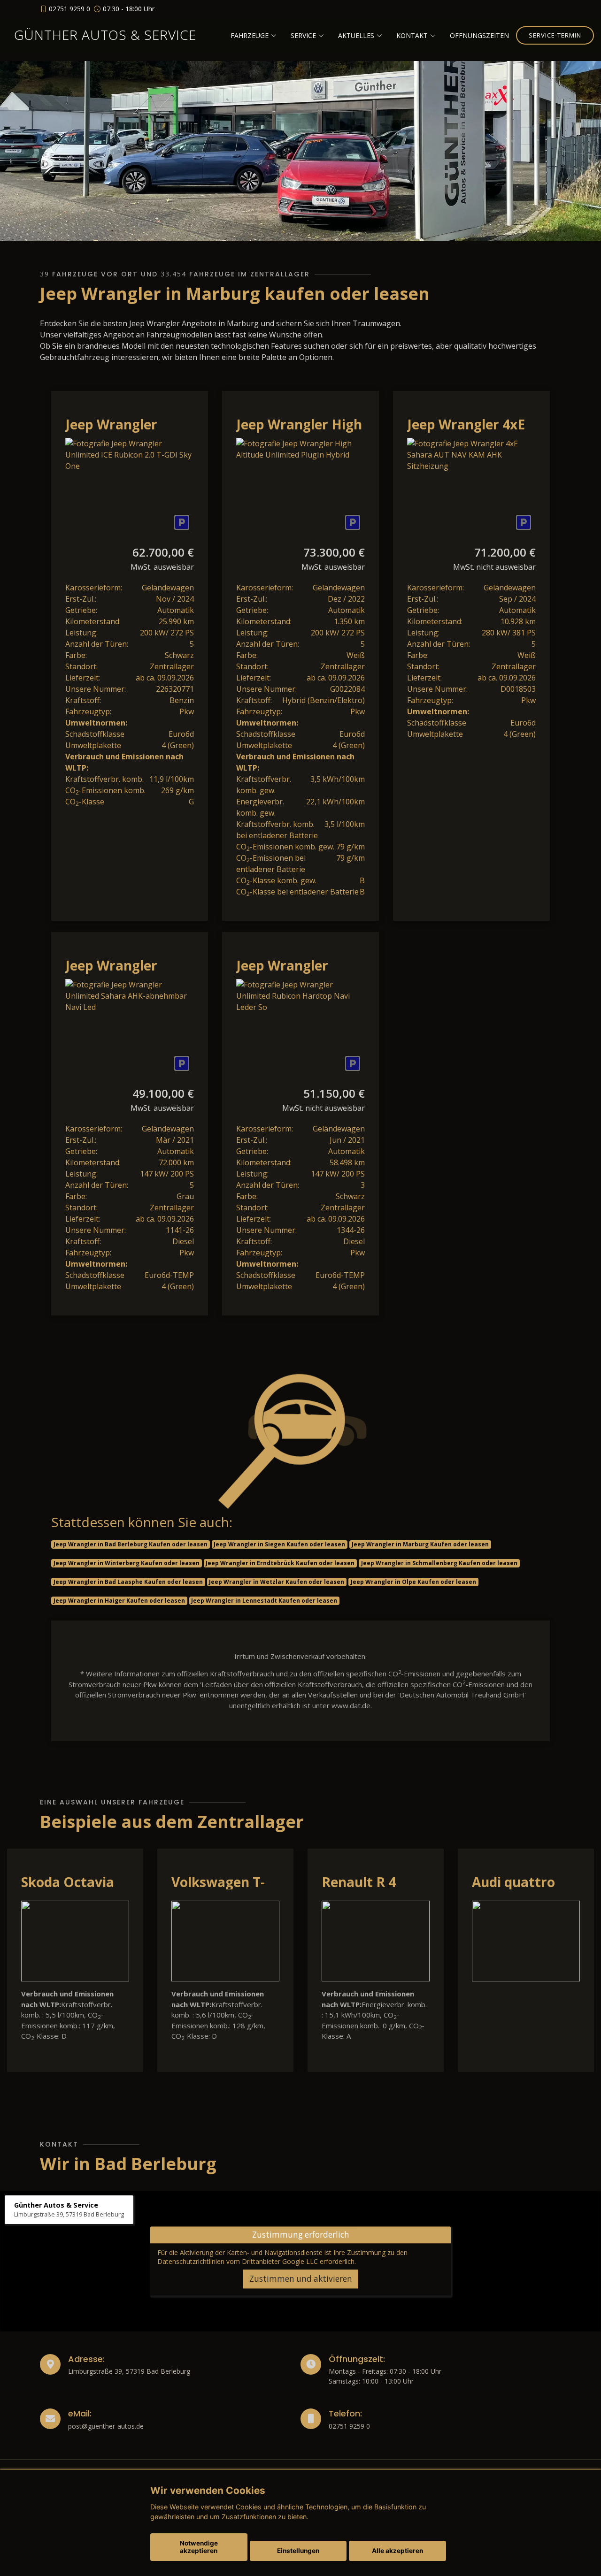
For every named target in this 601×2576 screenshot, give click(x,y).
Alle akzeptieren (397, 2551)
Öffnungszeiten (479, 35)
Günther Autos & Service (105, 35)
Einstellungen (298, 2551)
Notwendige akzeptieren (199, 2547)
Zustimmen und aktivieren (301, 2279)
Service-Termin (555, 35)
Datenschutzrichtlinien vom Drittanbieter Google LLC (238, 2261)
